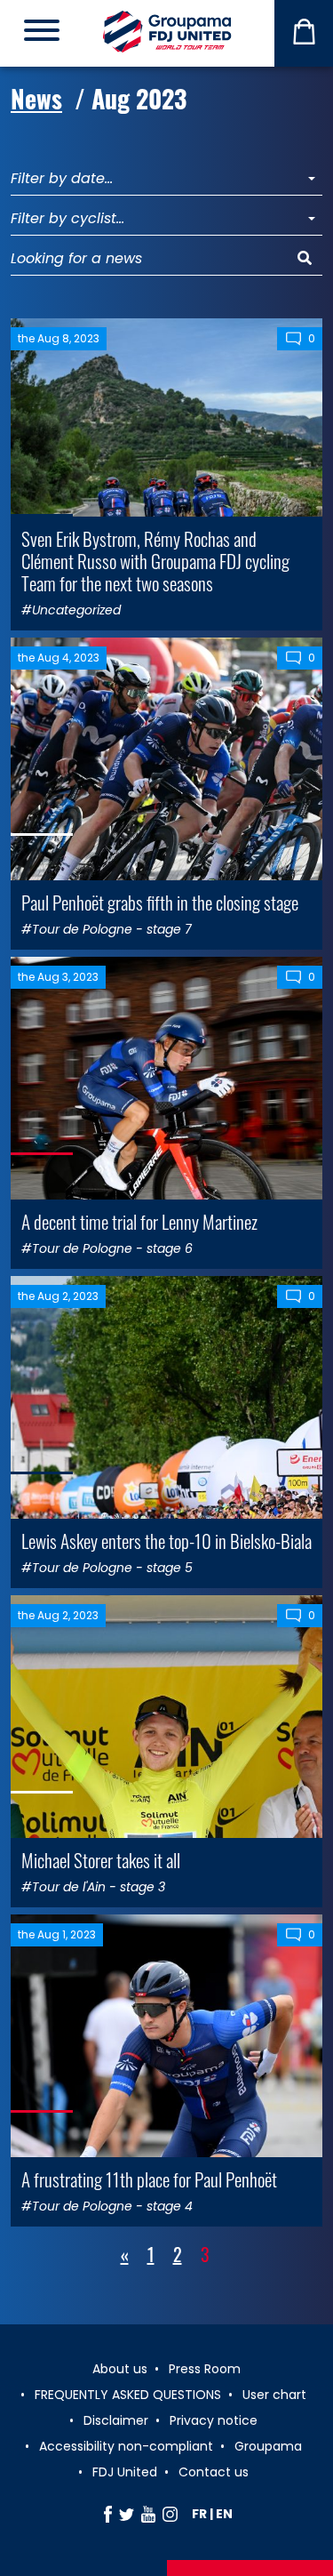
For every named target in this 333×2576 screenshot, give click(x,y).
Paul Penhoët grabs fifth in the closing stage (160, 902)
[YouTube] (148, 2514)
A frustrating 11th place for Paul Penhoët (149, 2179)
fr (199, 2514)
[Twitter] (127, 2514)
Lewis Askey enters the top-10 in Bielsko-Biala (166, 1541)
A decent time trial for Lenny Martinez (139, 1221)
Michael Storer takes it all (101, 1860)
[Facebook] (108, 2514)
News (36, 98)
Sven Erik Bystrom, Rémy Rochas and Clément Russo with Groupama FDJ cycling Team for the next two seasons (155, 561)
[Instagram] (170, 2514)
